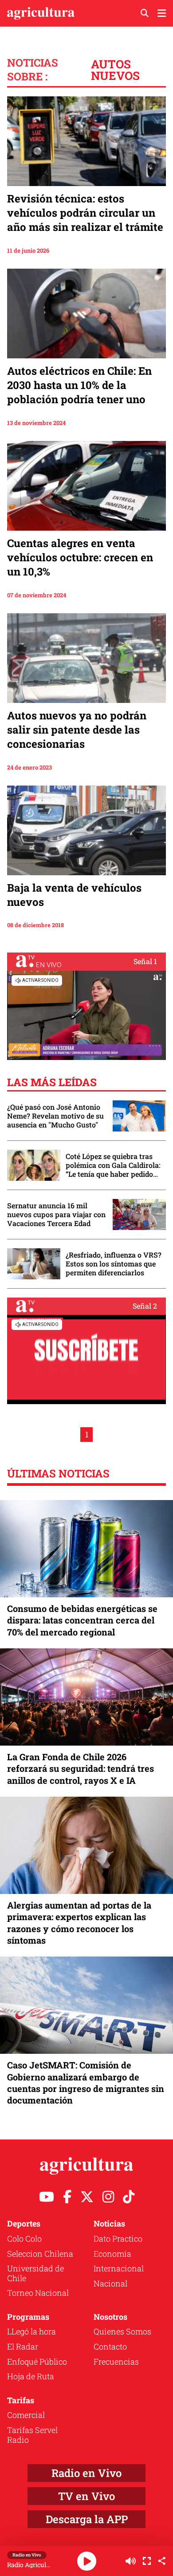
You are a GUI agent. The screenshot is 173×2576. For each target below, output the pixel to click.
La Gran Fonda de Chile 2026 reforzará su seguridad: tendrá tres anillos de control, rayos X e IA (81, 1768)
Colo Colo (24, 2239)
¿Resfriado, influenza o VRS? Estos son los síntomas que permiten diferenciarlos (114, 1264)
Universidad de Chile (35, 2273)
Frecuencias (116, 2362)
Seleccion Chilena (40, 2254)
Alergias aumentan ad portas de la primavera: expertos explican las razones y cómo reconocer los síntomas (79, 1923)
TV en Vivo (86, 2496)
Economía (112, 2254)
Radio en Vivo (86, 2473)
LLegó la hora (31, 2331)
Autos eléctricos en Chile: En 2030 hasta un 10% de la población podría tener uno (79, 385)
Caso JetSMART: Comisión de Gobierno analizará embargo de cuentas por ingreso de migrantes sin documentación (86, 2082)
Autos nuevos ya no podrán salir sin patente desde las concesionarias (77, 730)
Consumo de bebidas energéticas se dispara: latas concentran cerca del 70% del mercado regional (82, 1620)
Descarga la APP (87, 2519)
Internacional (119, 2268)
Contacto (110, 2346)
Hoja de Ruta (31, 2376)
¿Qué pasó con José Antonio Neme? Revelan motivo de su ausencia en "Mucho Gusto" (55, 1116)
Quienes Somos (122, 2331)
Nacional (110, 2283)
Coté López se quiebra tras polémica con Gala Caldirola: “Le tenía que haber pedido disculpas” (113, 1165)
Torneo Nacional (38, 2293)
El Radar (23, 2346)
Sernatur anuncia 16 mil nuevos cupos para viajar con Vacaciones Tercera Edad (56, 1215)
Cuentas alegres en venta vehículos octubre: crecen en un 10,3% (80, 557)
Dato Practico (118, 2239)
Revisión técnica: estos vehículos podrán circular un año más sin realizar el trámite (85, 213)
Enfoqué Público (37, 2362)
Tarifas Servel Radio (32, 2435)
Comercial (26, 2415)
